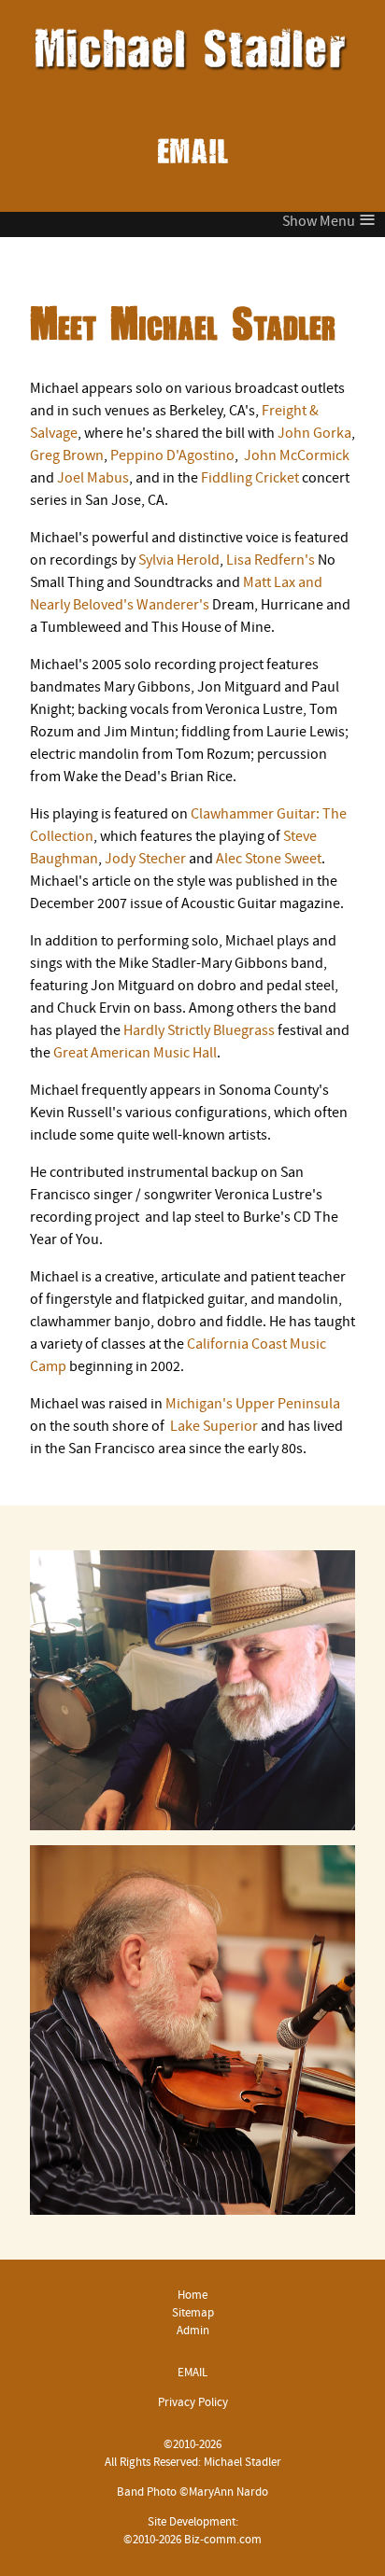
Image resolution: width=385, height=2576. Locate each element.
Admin (193, 2331)
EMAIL (193, 152)
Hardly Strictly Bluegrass (199, 1031)
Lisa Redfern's (271, 561)
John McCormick (297, 456)
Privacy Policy (193, 2403)
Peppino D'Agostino (172, 456)
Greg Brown (67, 456)
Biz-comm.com (223, 2540)
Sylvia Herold (179, 561)
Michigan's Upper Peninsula (253, 1405)
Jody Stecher (145, 860)
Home (192, 2296)
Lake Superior (214, 1427)
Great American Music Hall (134, 1054)
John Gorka (314, 434)
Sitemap (193, 2313)
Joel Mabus (93, 479)
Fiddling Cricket (250, 479)
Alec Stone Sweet (269, 860)
